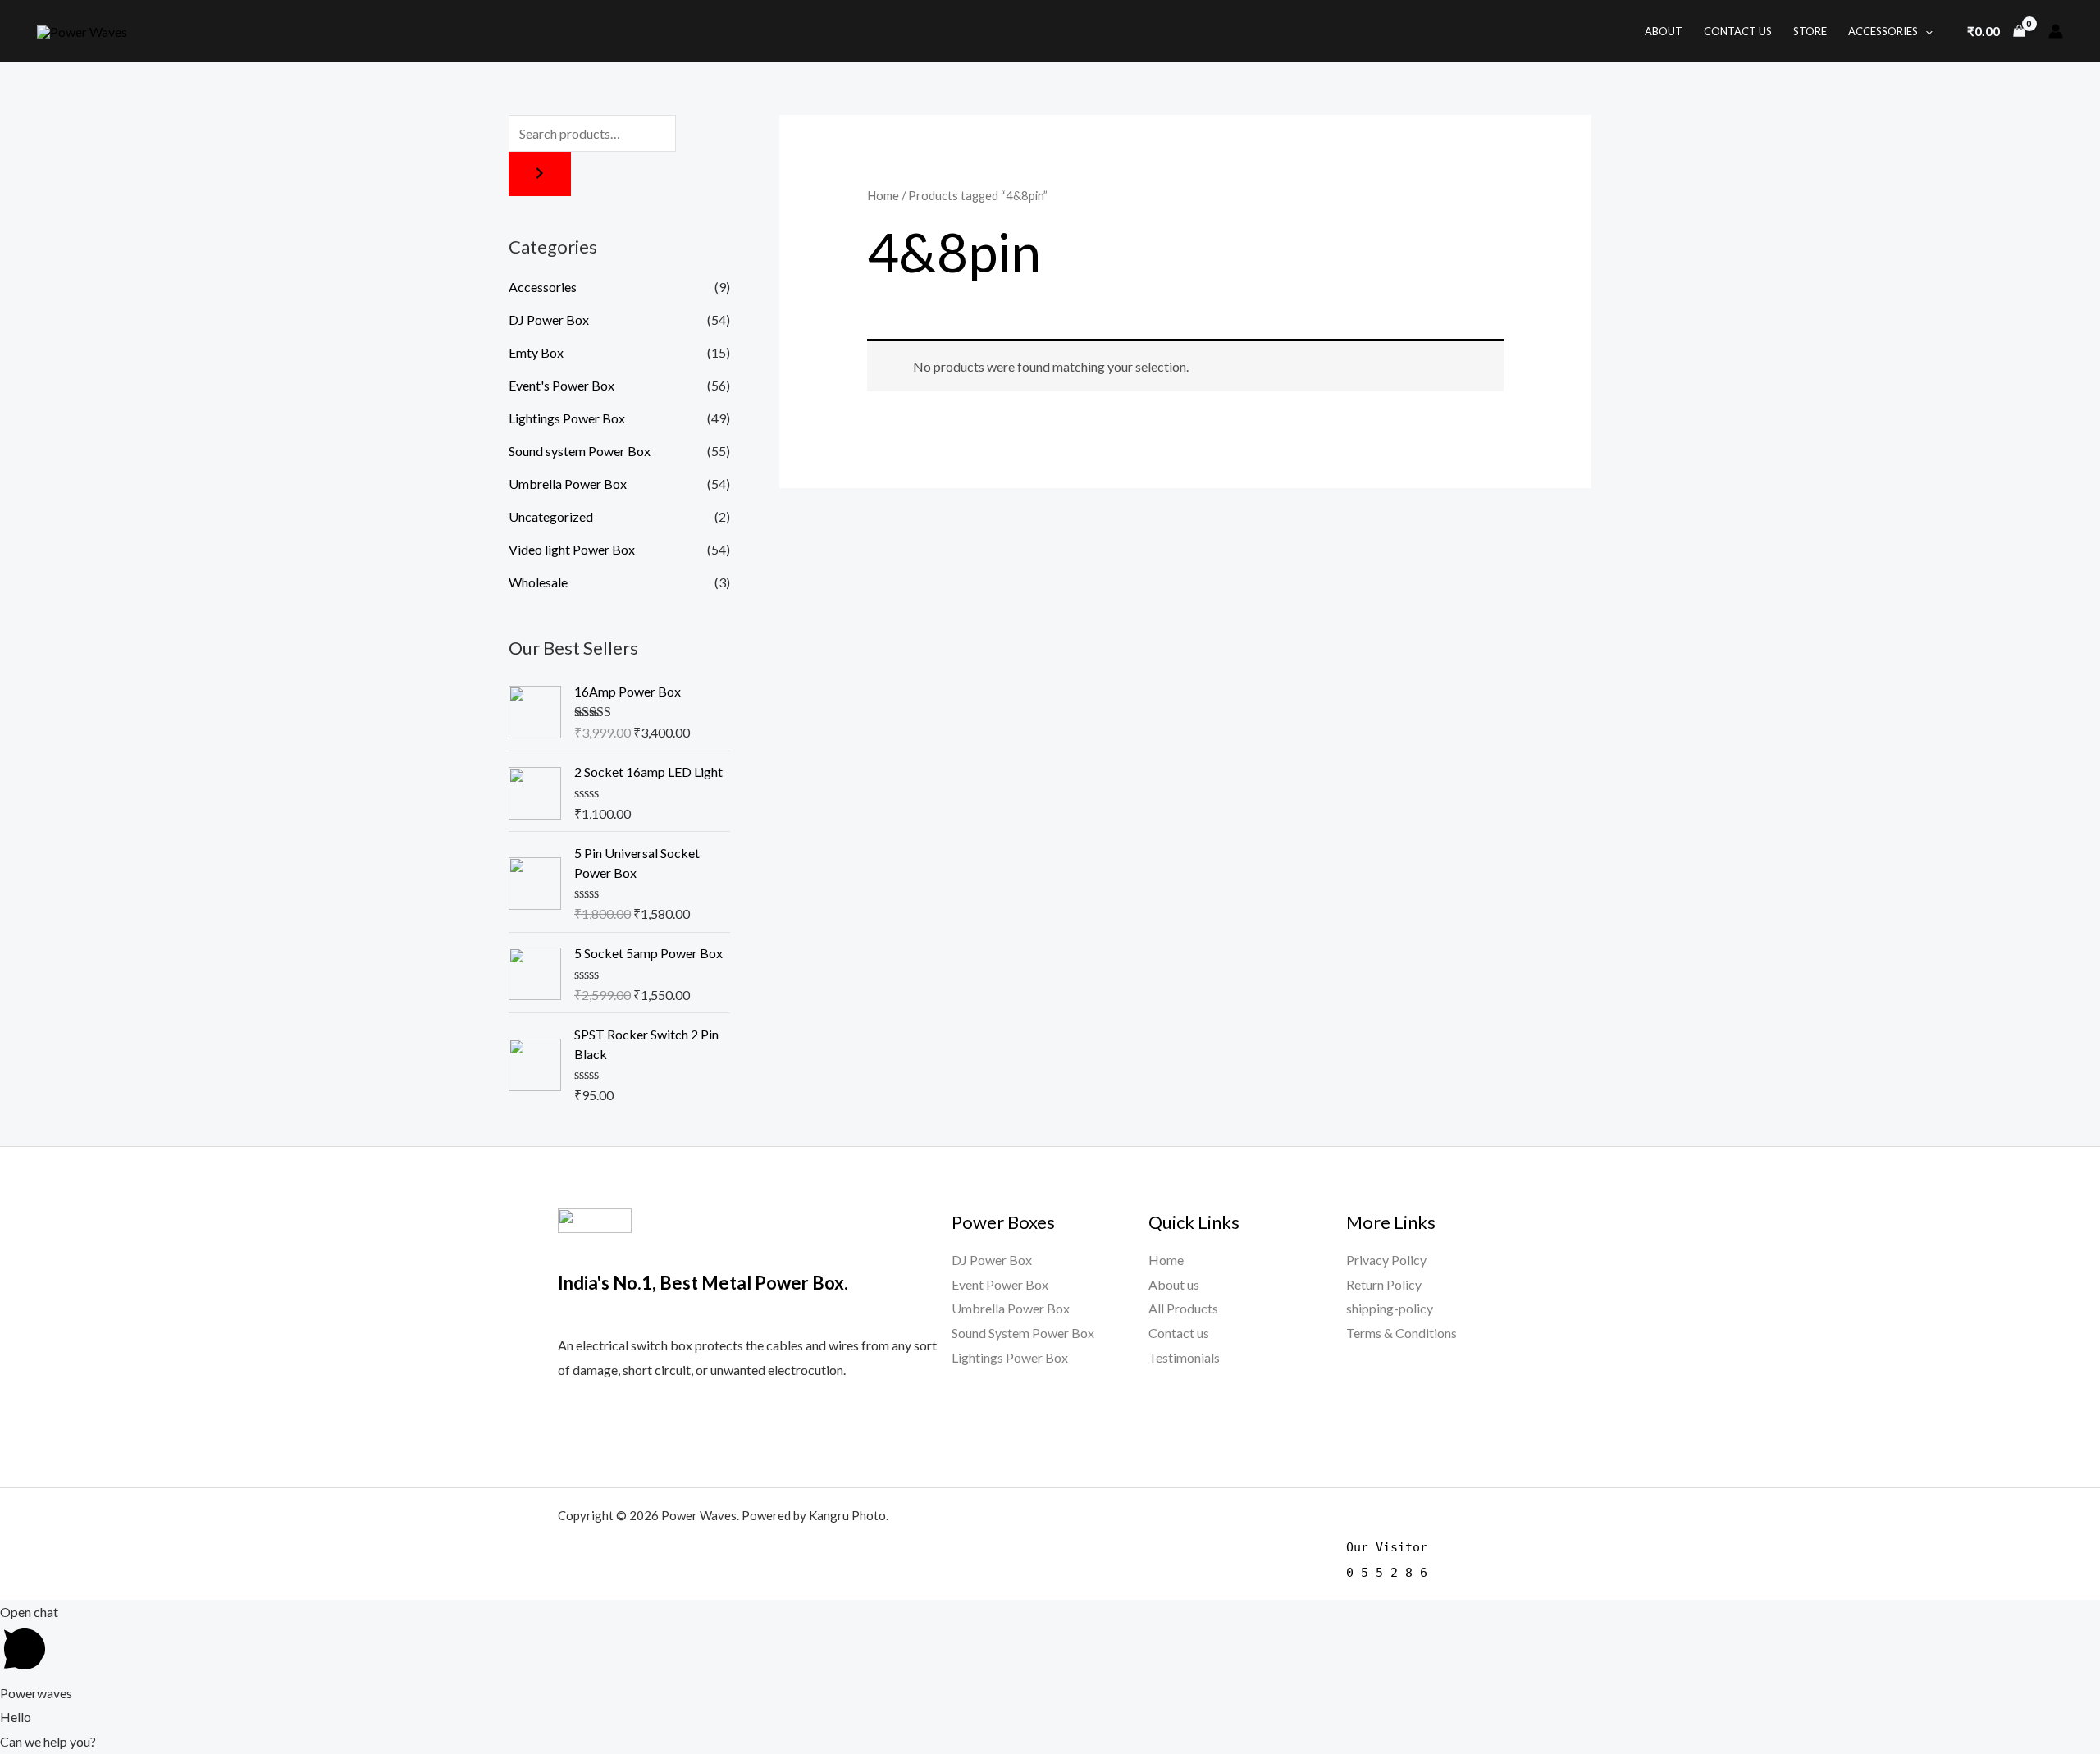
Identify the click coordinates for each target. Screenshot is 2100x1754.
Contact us (1179, 1333)
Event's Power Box (562, 385)
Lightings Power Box (567, 418)
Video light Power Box (572, 549)
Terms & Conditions (1402, 1333)
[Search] (540, 174)
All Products (1183, 1308)
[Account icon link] (2056, 31)
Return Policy (1384, 1284)
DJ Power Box (549, 320)
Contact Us (1738, 31)
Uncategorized (551, 516)
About (1664, 31)
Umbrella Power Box (568, 484)
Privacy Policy (1386, 1260)
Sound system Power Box (580, 451)
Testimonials (1184, 1357)
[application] (1925, 31)
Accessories (1883, 31)
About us (1174, 1284)
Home (883, 195)
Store (1810, 31)
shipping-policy (1390, 1308)
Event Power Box (1000, 1284)
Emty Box (536, 352)
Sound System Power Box (1023, 1333)
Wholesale (538, 582)
